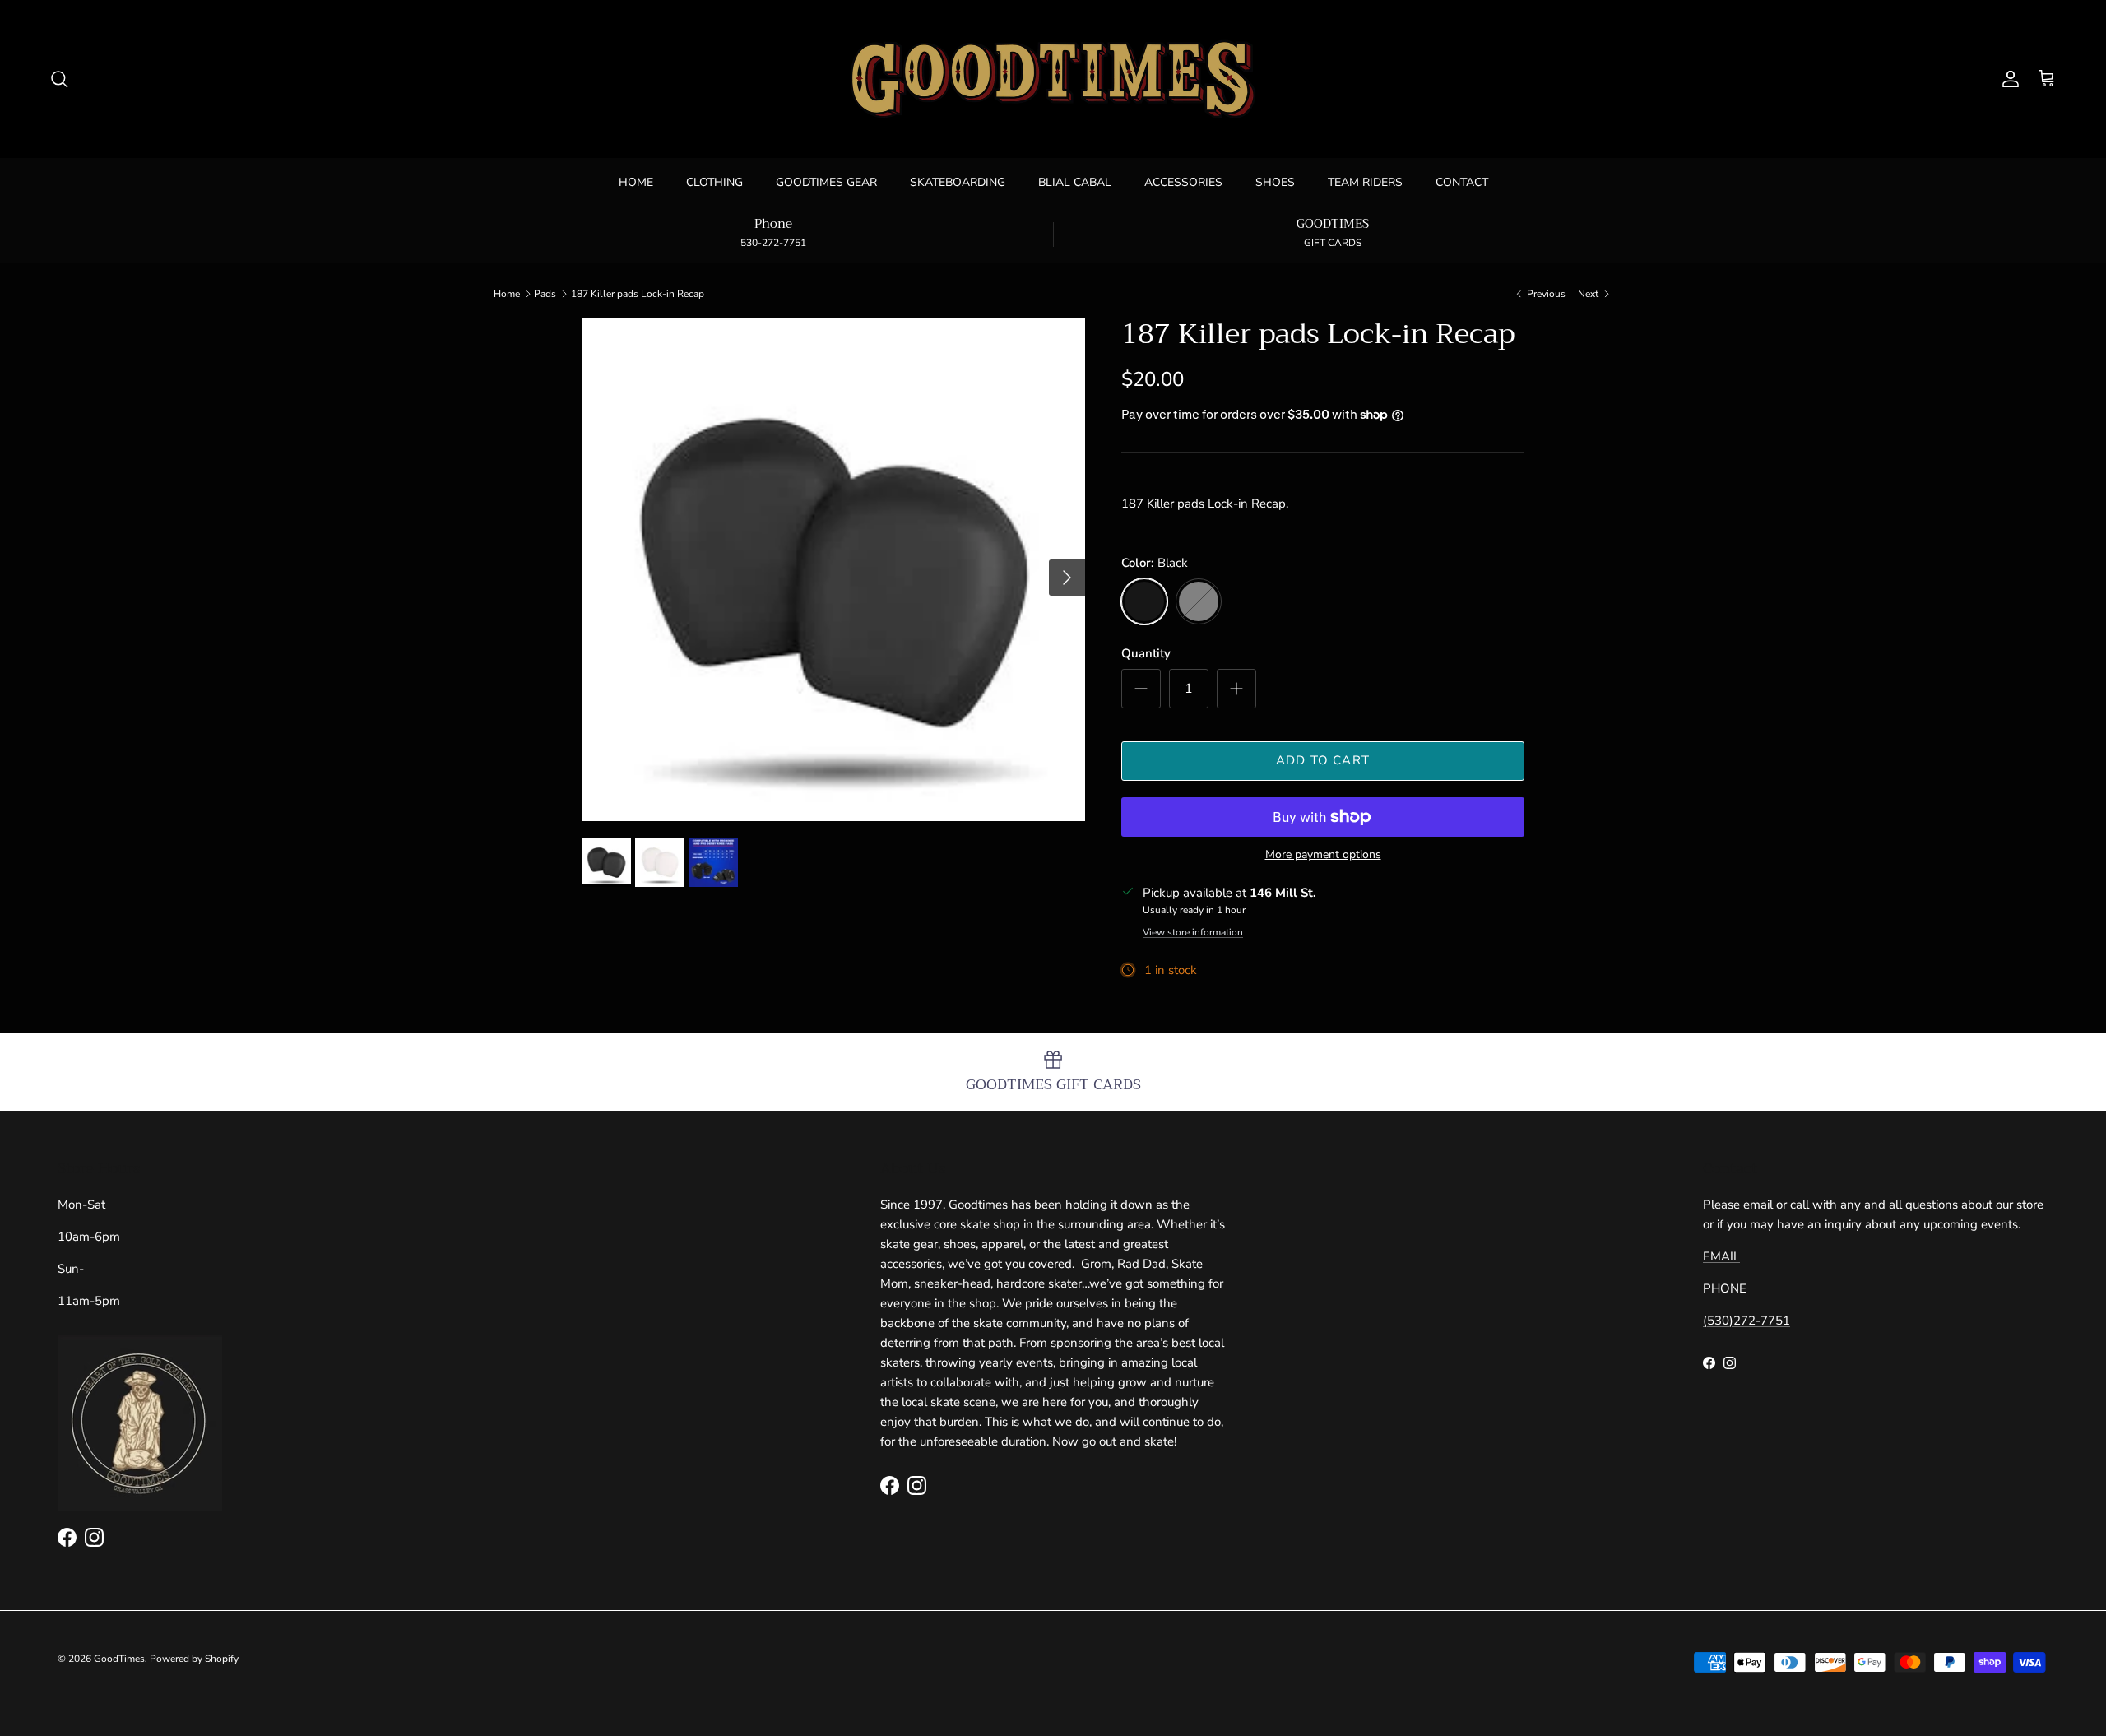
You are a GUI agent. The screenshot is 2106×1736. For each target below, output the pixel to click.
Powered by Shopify (194, 1659)
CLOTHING (714, 182)
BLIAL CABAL (1075, 182)
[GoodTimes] (1053, 79)
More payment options (1323, 855)
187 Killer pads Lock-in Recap (638, 294)
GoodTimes (119, 1659)
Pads (545, 294)
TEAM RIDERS (1365, 182)
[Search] (59, 79)
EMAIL (1721, 1256)
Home (507, 294)
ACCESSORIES (1183, 182)
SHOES (1275, 182)
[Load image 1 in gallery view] (833, 569)
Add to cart (1323, 760)
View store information (1193, 932)
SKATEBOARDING (958, 182)
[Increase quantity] (1236, 689)
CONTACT (1462, 182)
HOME (636, 182)
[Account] (2007, 79)
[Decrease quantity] (1141, 689)
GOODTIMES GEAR (826, 182)
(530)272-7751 (1746, 1321)
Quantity (1146, 653)
